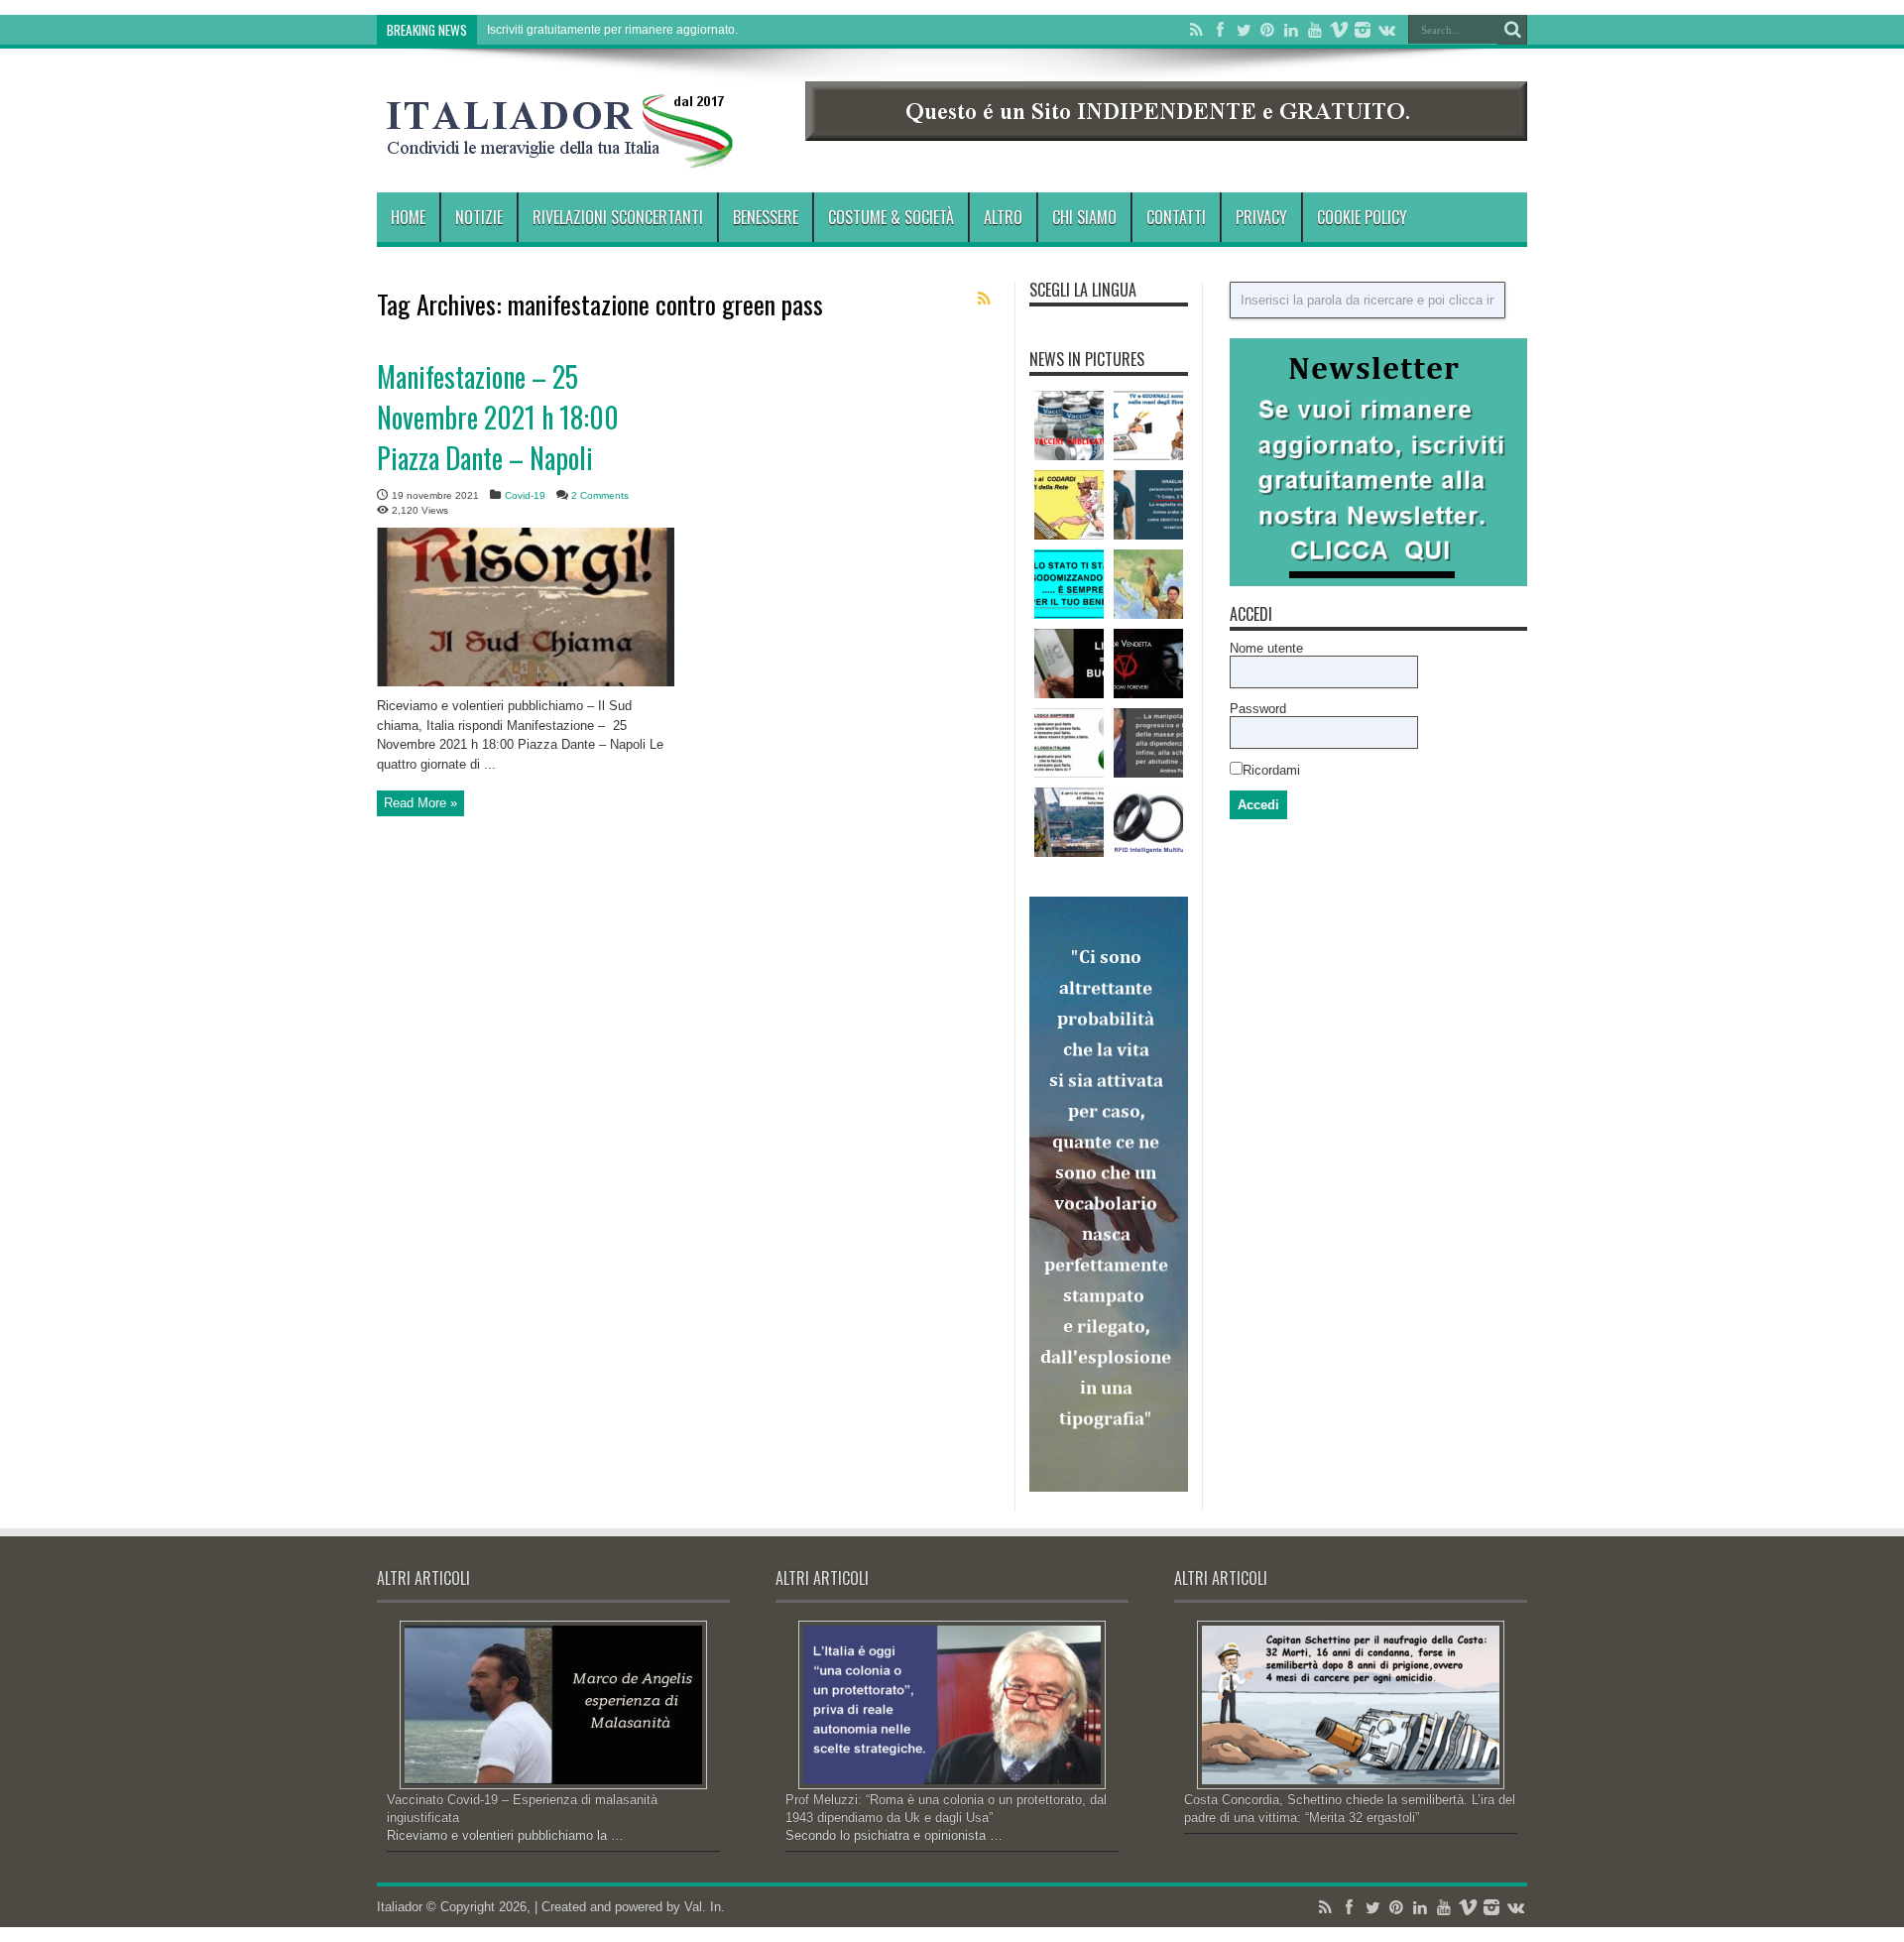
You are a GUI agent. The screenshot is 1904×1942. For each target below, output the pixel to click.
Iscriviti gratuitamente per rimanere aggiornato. (612, 30)
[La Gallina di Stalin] (1148, 584)
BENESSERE (766, 217)
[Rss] (1196, 30)
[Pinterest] (1267, 30)
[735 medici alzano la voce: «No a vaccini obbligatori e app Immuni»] (1069, 425)
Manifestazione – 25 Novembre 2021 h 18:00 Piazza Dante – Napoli (498, 417)
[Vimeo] (1339, 30)
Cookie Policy (1362, 217)
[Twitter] (1244, 30)
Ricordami (1271, 770)
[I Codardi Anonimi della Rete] (1069, 505)
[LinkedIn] (1291, 30)
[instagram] (1363, 30)
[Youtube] (1315, 30)
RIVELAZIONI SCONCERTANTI (618, 217)
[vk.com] (1386, 30)
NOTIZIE (479, 217)
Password (1258, 709)
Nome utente (1266, 648)
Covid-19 (525, 495)
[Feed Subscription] (984, 299)
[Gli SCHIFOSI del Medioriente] (1148, 505)
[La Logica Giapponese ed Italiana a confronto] (1069, 743)
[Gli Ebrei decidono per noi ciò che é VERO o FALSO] (1148, 425)
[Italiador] (560, 153)
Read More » (420, 803)
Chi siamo (1084, 217)
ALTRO (1003, 217)
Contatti (1176, 217)
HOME (408, 217)
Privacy (1261, 217)
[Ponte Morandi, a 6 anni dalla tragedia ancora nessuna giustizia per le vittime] (1069, 822)
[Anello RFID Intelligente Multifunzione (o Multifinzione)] (1148, 822)
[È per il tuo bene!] (1069, 584)
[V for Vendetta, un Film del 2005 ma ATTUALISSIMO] (1148, 664)
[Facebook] (1220, 30)
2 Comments (600, 495)
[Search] (1512, 30)
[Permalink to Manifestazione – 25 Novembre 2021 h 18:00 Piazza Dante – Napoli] (526, 682)
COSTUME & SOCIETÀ (891, 217)
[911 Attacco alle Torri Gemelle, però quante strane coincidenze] (1069, 664)
